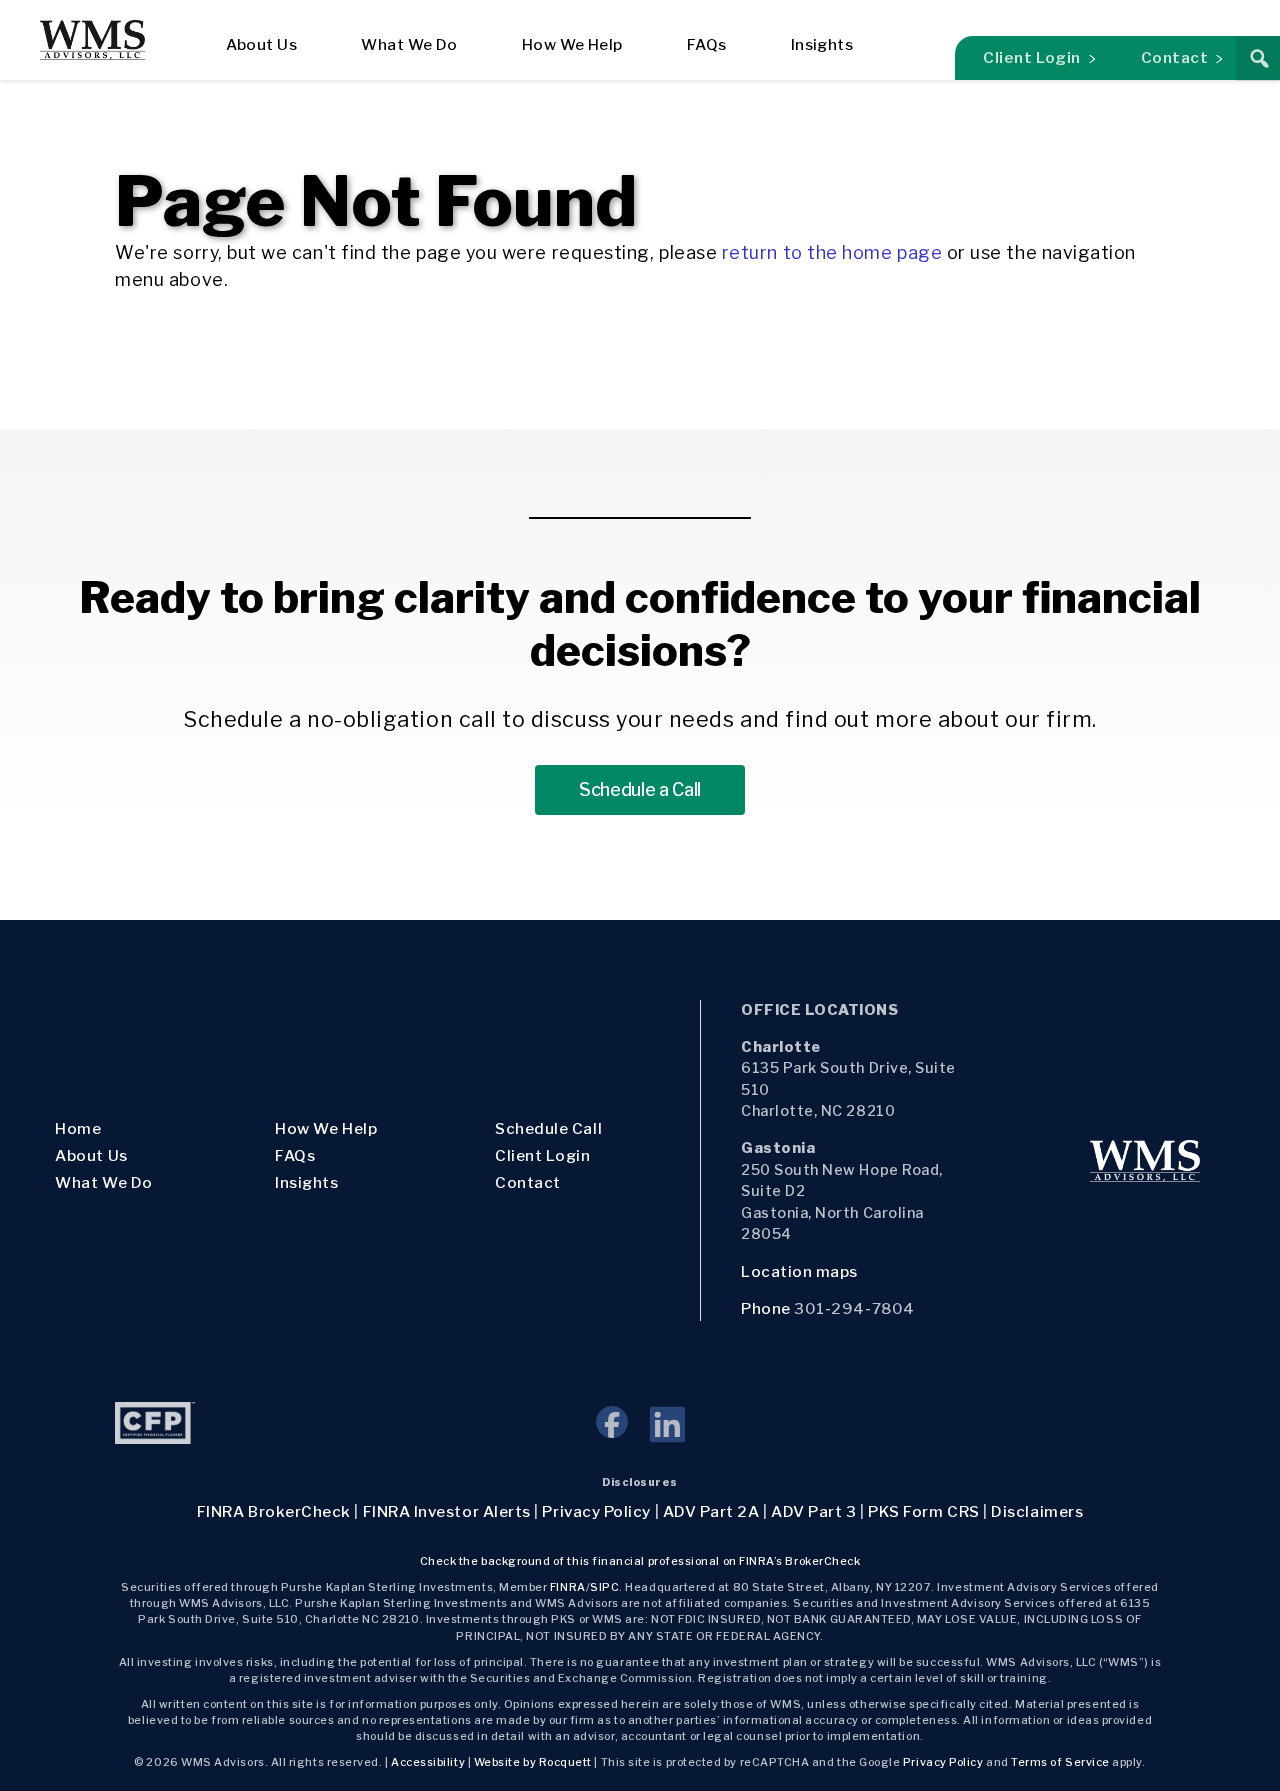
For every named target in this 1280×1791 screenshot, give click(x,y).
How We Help (572, 44)
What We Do (409, 44)
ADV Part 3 (813, 1511)
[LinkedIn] (666, 1432)
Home (78, 1128)
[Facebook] (622, 1432)
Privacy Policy (596, 1511)
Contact (1174, 57)
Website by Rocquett (533, 1762)
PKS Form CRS (923, 1511)
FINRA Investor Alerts (447, 1511)
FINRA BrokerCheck (274, 1511)
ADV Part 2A (711, 1511)
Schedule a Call (640, 789)
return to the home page (832, 252)
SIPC (604, 1587)
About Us (262, 44)
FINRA (568, 1587)
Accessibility (428, 1762)
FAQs (707, 44)
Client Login (1031, 57)
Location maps (801, 1271)
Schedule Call (548, 1128)
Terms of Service (1060, 1762)
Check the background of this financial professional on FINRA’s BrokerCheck (640, 1561)
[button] (1258, 59)
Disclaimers (1037, 1511)
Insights (822, 44)
